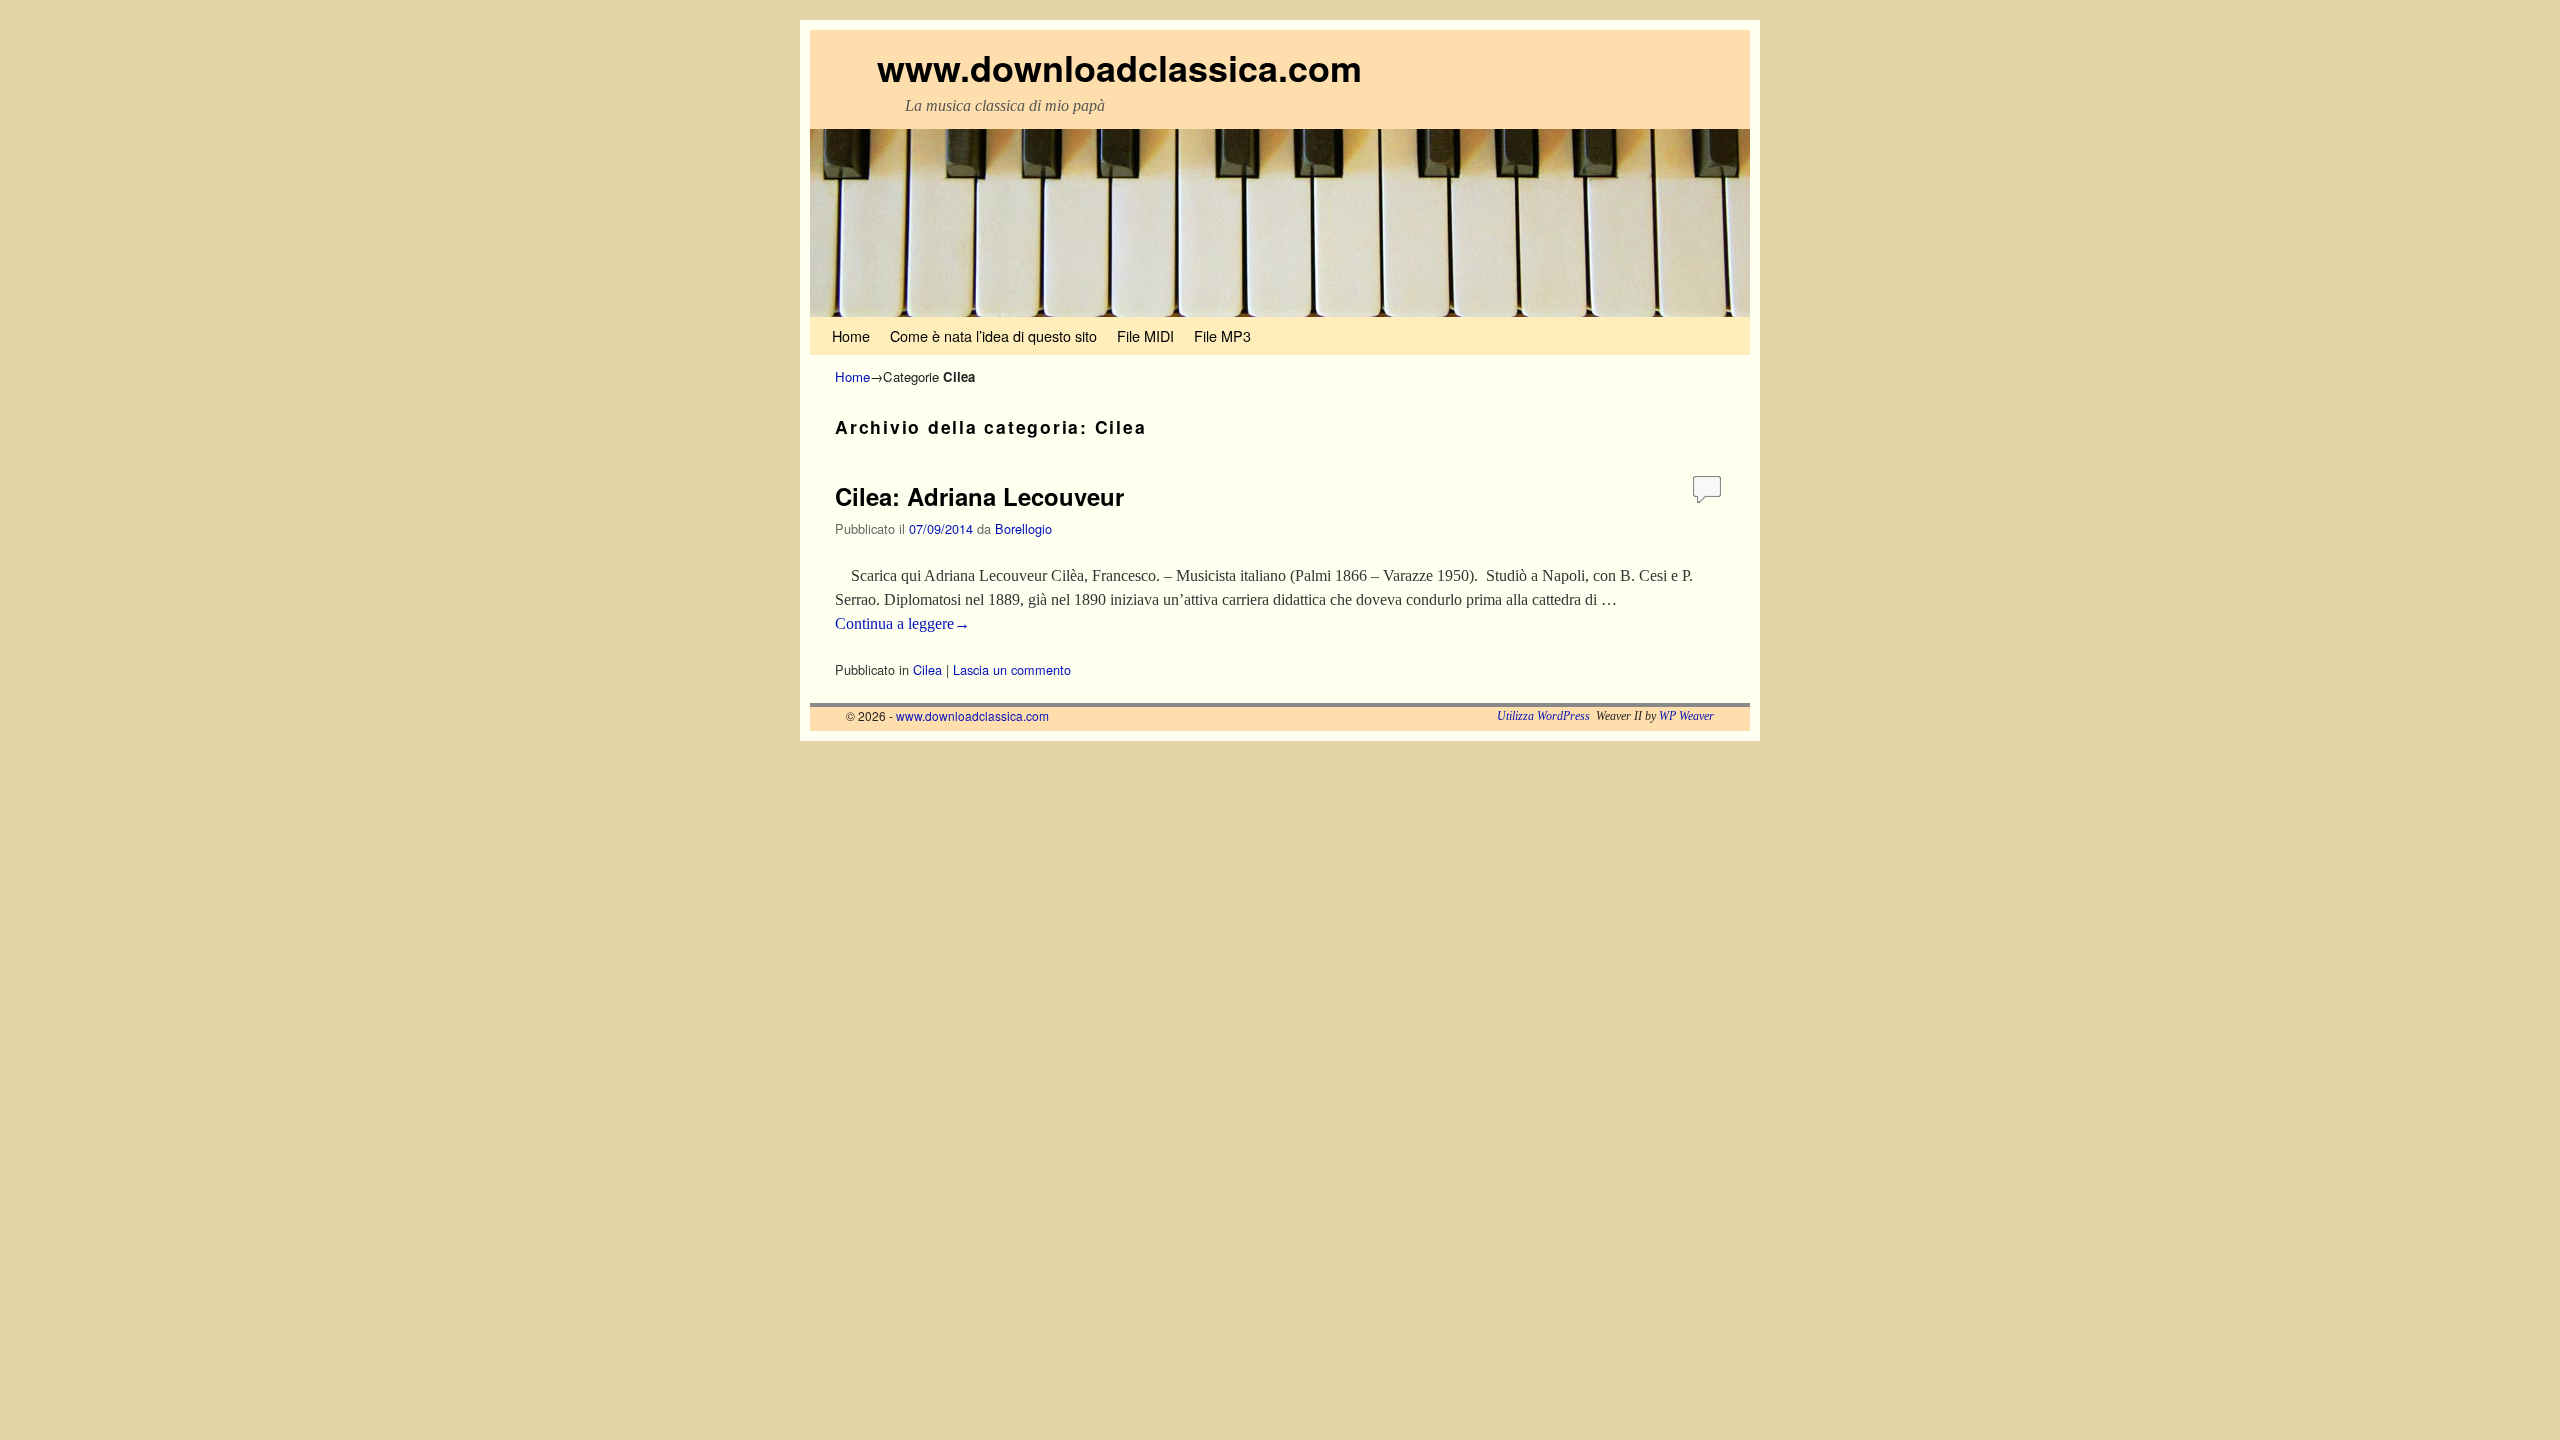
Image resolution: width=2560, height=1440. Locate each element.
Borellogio (1023, 528)
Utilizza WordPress (1543, 716)
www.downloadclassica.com (1119, 67)
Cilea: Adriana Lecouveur (979, 496)
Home (851, 335)
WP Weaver (1686, 716)
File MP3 (1222, 335)
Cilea (927, 669)
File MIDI (1145, 335)
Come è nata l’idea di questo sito (993, 335)
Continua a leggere (902, 623)
